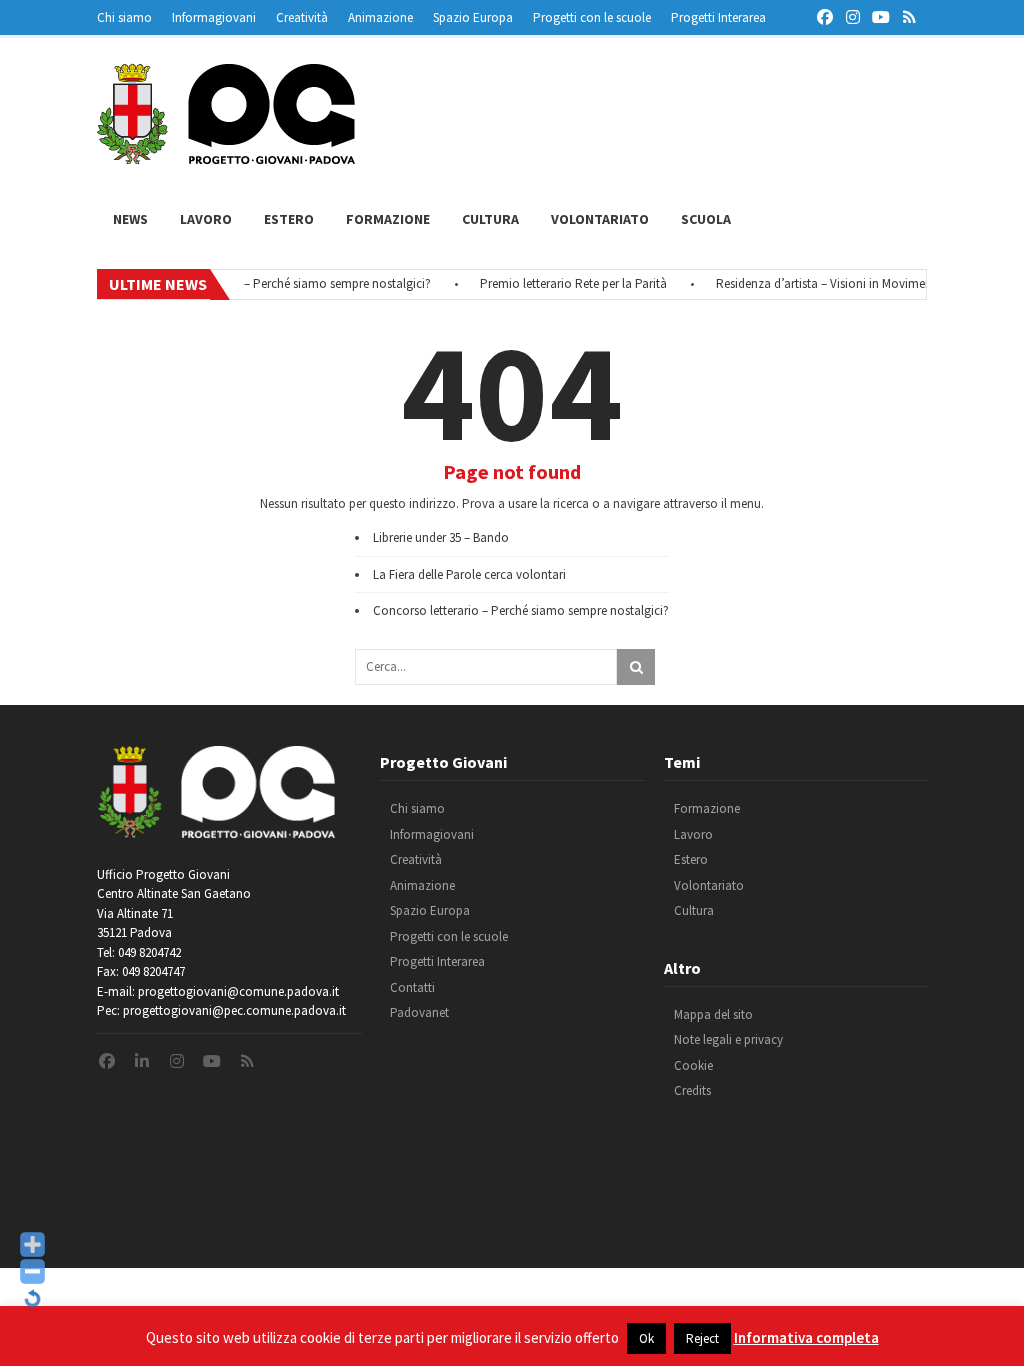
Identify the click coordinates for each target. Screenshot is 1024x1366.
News (130, 219)
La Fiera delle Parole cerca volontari (469, 574)
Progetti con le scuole (592, 17)
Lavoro (206, 219)
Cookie (693, 1065)
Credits (692, 1090)
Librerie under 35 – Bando (441, 537)
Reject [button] (702, 1338)
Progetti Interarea (718, 17)
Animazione (380, 17)
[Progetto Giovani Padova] (226, 155)
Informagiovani (214, 17)
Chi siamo (124, 17)
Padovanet (419, 1012)
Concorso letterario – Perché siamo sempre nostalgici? (269, 283)
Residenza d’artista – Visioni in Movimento (816, 283)
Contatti (412, 987)
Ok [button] (646, 1338)
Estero (289, 219)
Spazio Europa (473, 17)
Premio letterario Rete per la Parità (559, 283)
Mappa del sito (713, 1014)
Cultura (490, 219)
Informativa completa (806, 1337)
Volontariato (600, 219)
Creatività (302, 17)
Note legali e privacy (728, 1039)
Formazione (388, 219)
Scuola (706, 219)
